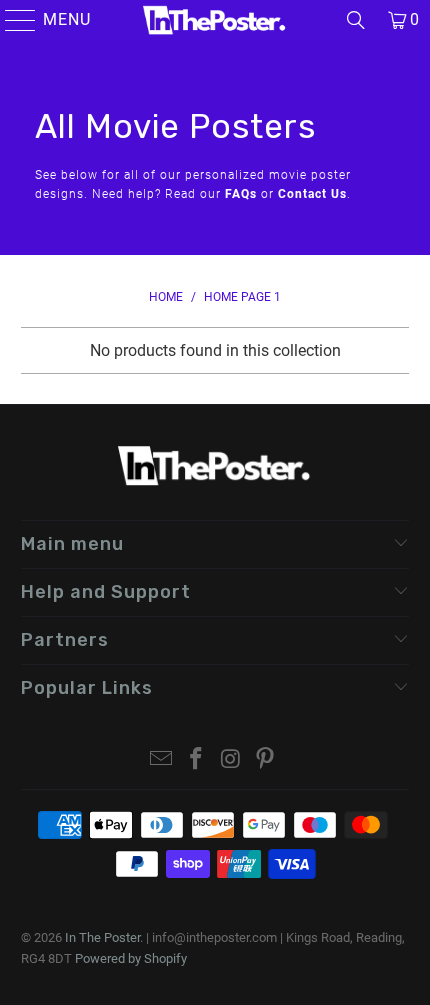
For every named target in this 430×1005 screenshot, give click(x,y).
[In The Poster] (215, 20)
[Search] (356, 20)
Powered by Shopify (131, 958)
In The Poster (102, 937)
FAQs (241, 194)
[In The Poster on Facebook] (197, 760)
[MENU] (11, 20)
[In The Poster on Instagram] (232, 760)
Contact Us (312, 194)
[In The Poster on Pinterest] (266, 760)
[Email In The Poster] (162, 760)
